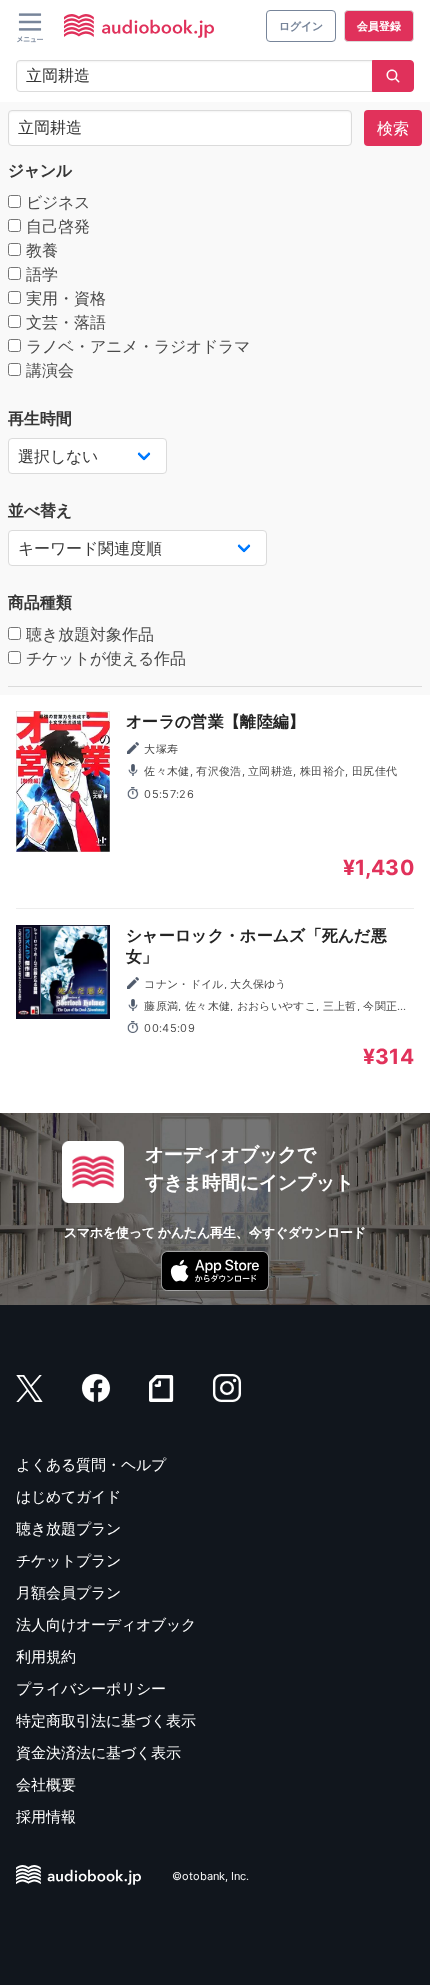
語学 (39, 274)
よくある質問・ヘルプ (91, 1464)
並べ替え (40, 510)
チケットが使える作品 (103, 658)
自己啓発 (55, 226)
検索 (393, 128)
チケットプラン (68, 1560)
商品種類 (40, 602)
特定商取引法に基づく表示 (106, 1720)
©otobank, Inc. (210, 1876)
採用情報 (46, 1816)
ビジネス (55, 202)
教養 (39, 250)
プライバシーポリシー (91, 1688)
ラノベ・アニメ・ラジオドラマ (135, 346)
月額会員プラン (68, 1592)
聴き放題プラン (68, 1528)
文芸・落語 (63, 322)
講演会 (47, 370)
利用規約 (46, 1656)
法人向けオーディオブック (106, 1624)
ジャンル (40, 170)
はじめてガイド (68, 1496)
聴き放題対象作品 (87, 634)
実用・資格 (63, 298)
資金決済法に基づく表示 (98, 1752)
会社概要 (46, 1784)
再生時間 (40, 418)
